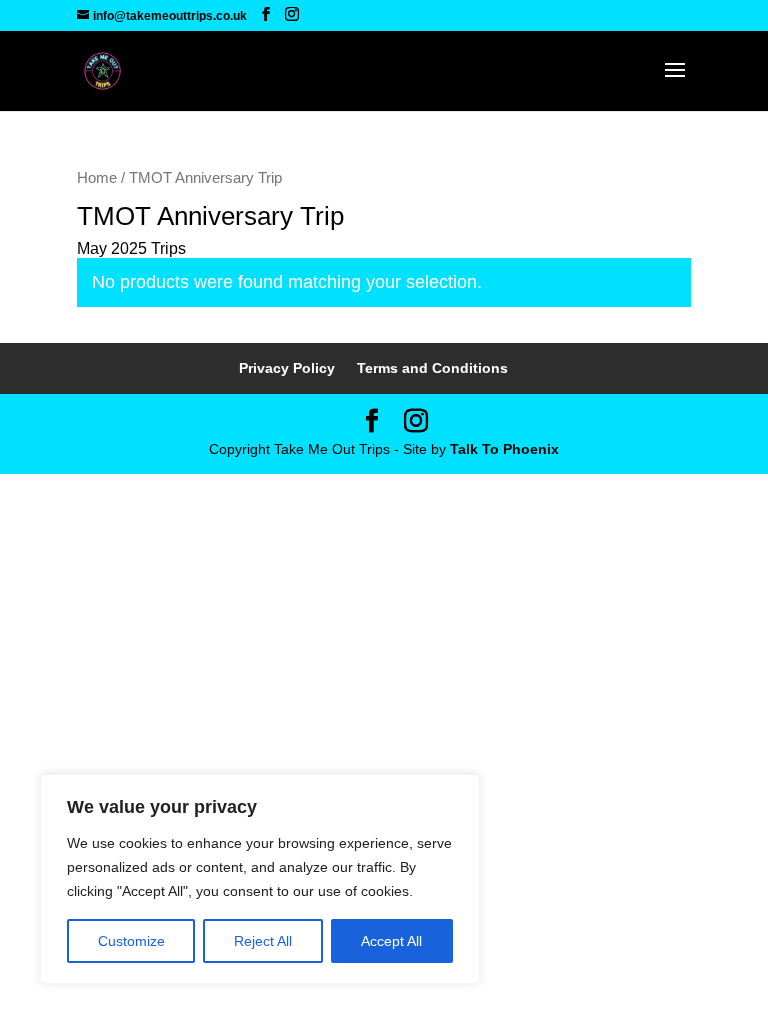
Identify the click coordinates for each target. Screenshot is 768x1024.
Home (97, 178)
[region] (260, 879)
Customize (131, 941)
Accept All (391, 941)
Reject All (263, 941)
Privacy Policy (287, 368)
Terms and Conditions (432, 368)
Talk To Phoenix (504, 449)
